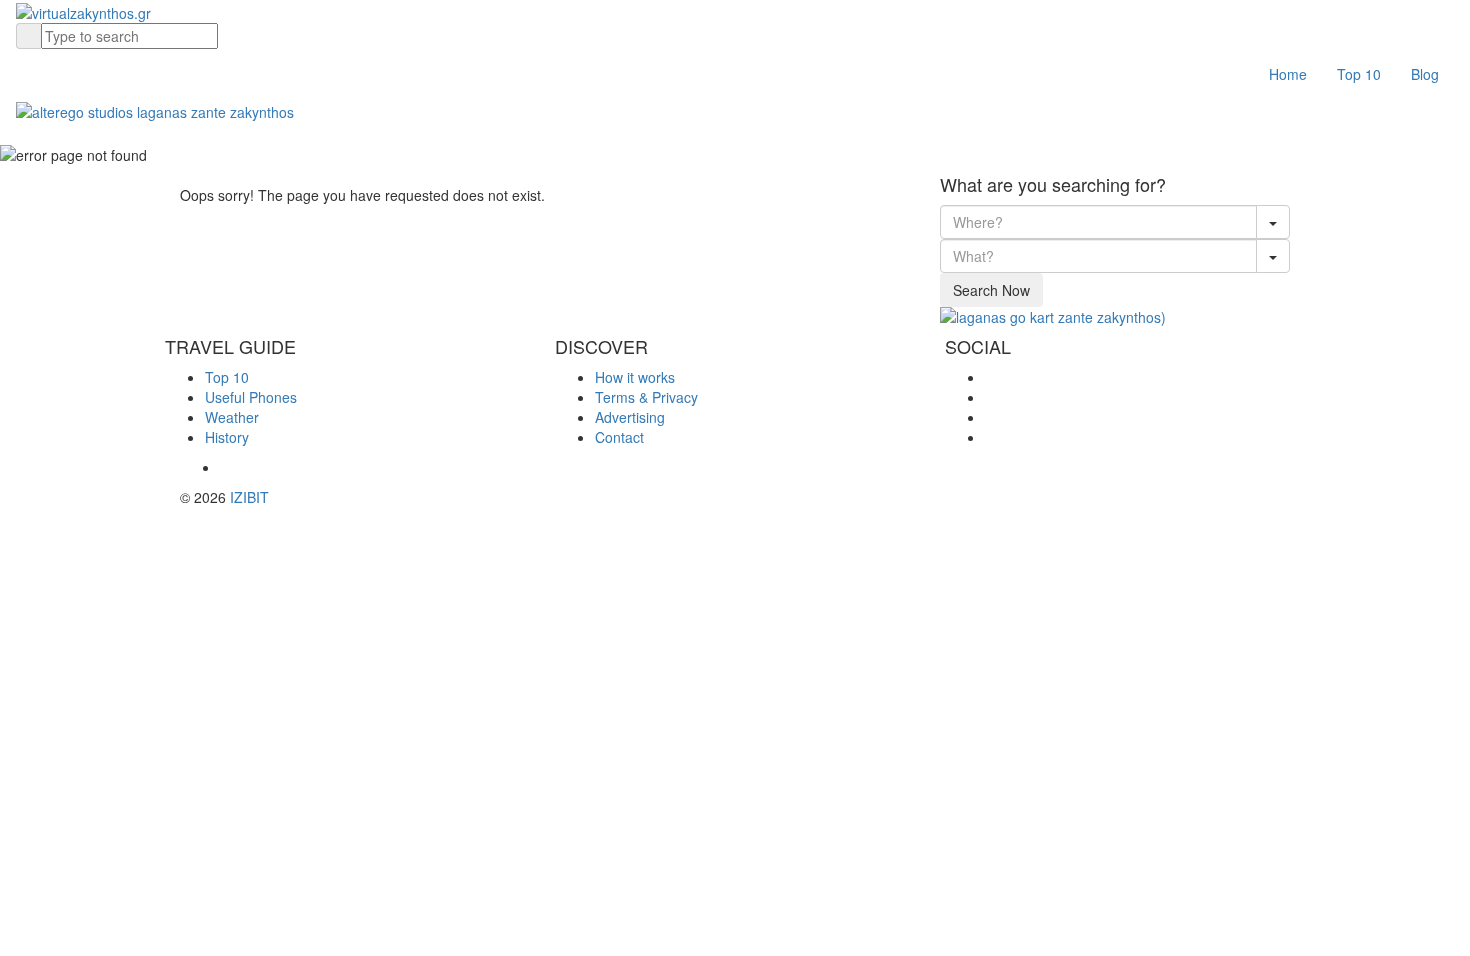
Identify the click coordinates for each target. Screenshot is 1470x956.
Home (1288, 74)
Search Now (991, 290)
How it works (635, 377)
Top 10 (1359, 74)
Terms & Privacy (646, 397)
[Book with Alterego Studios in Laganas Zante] (155, 109)
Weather (232, 417)
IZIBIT (249, 497)
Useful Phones (251, 397)
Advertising (630, 417)
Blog (1425, 74)
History (227, 437)
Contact (619, 437)
